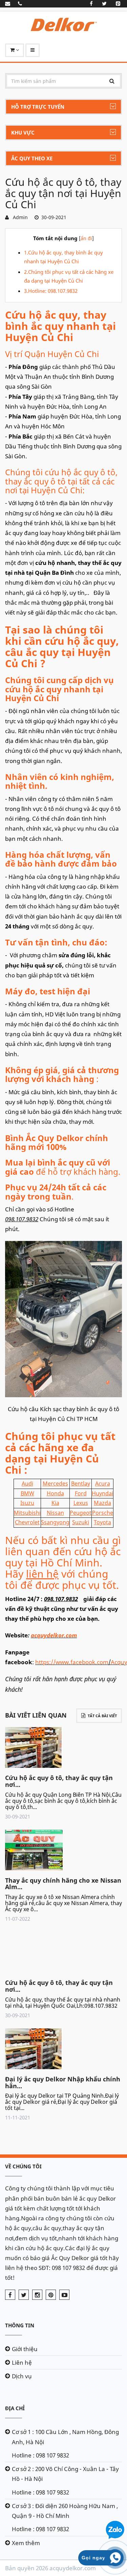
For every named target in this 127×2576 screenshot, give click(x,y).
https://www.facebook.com (72, 1662)
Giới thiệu (25, 2349)
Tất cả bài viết (102, 1716)
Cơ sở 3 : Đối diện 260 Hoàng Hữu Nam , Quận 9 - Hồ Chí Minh (65, 2511)
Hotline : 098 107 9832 (40, 2455)
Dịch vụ (22, 2376)
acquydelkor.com (54, 1635)
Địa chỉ (15, 2408)
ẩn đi (86, 238)
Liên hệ (22, 2362)
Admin (19, 217)
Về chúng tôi (23, 2166)
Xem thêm (26, 2543)
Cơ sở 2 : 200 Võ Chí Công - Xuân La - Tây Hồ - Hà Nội (65, 2474)
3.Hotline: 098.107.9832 (51, 291)
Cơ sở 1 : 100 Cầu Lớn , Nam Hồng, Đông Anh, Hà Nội (65, 2437)
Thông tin (20, 2325)
